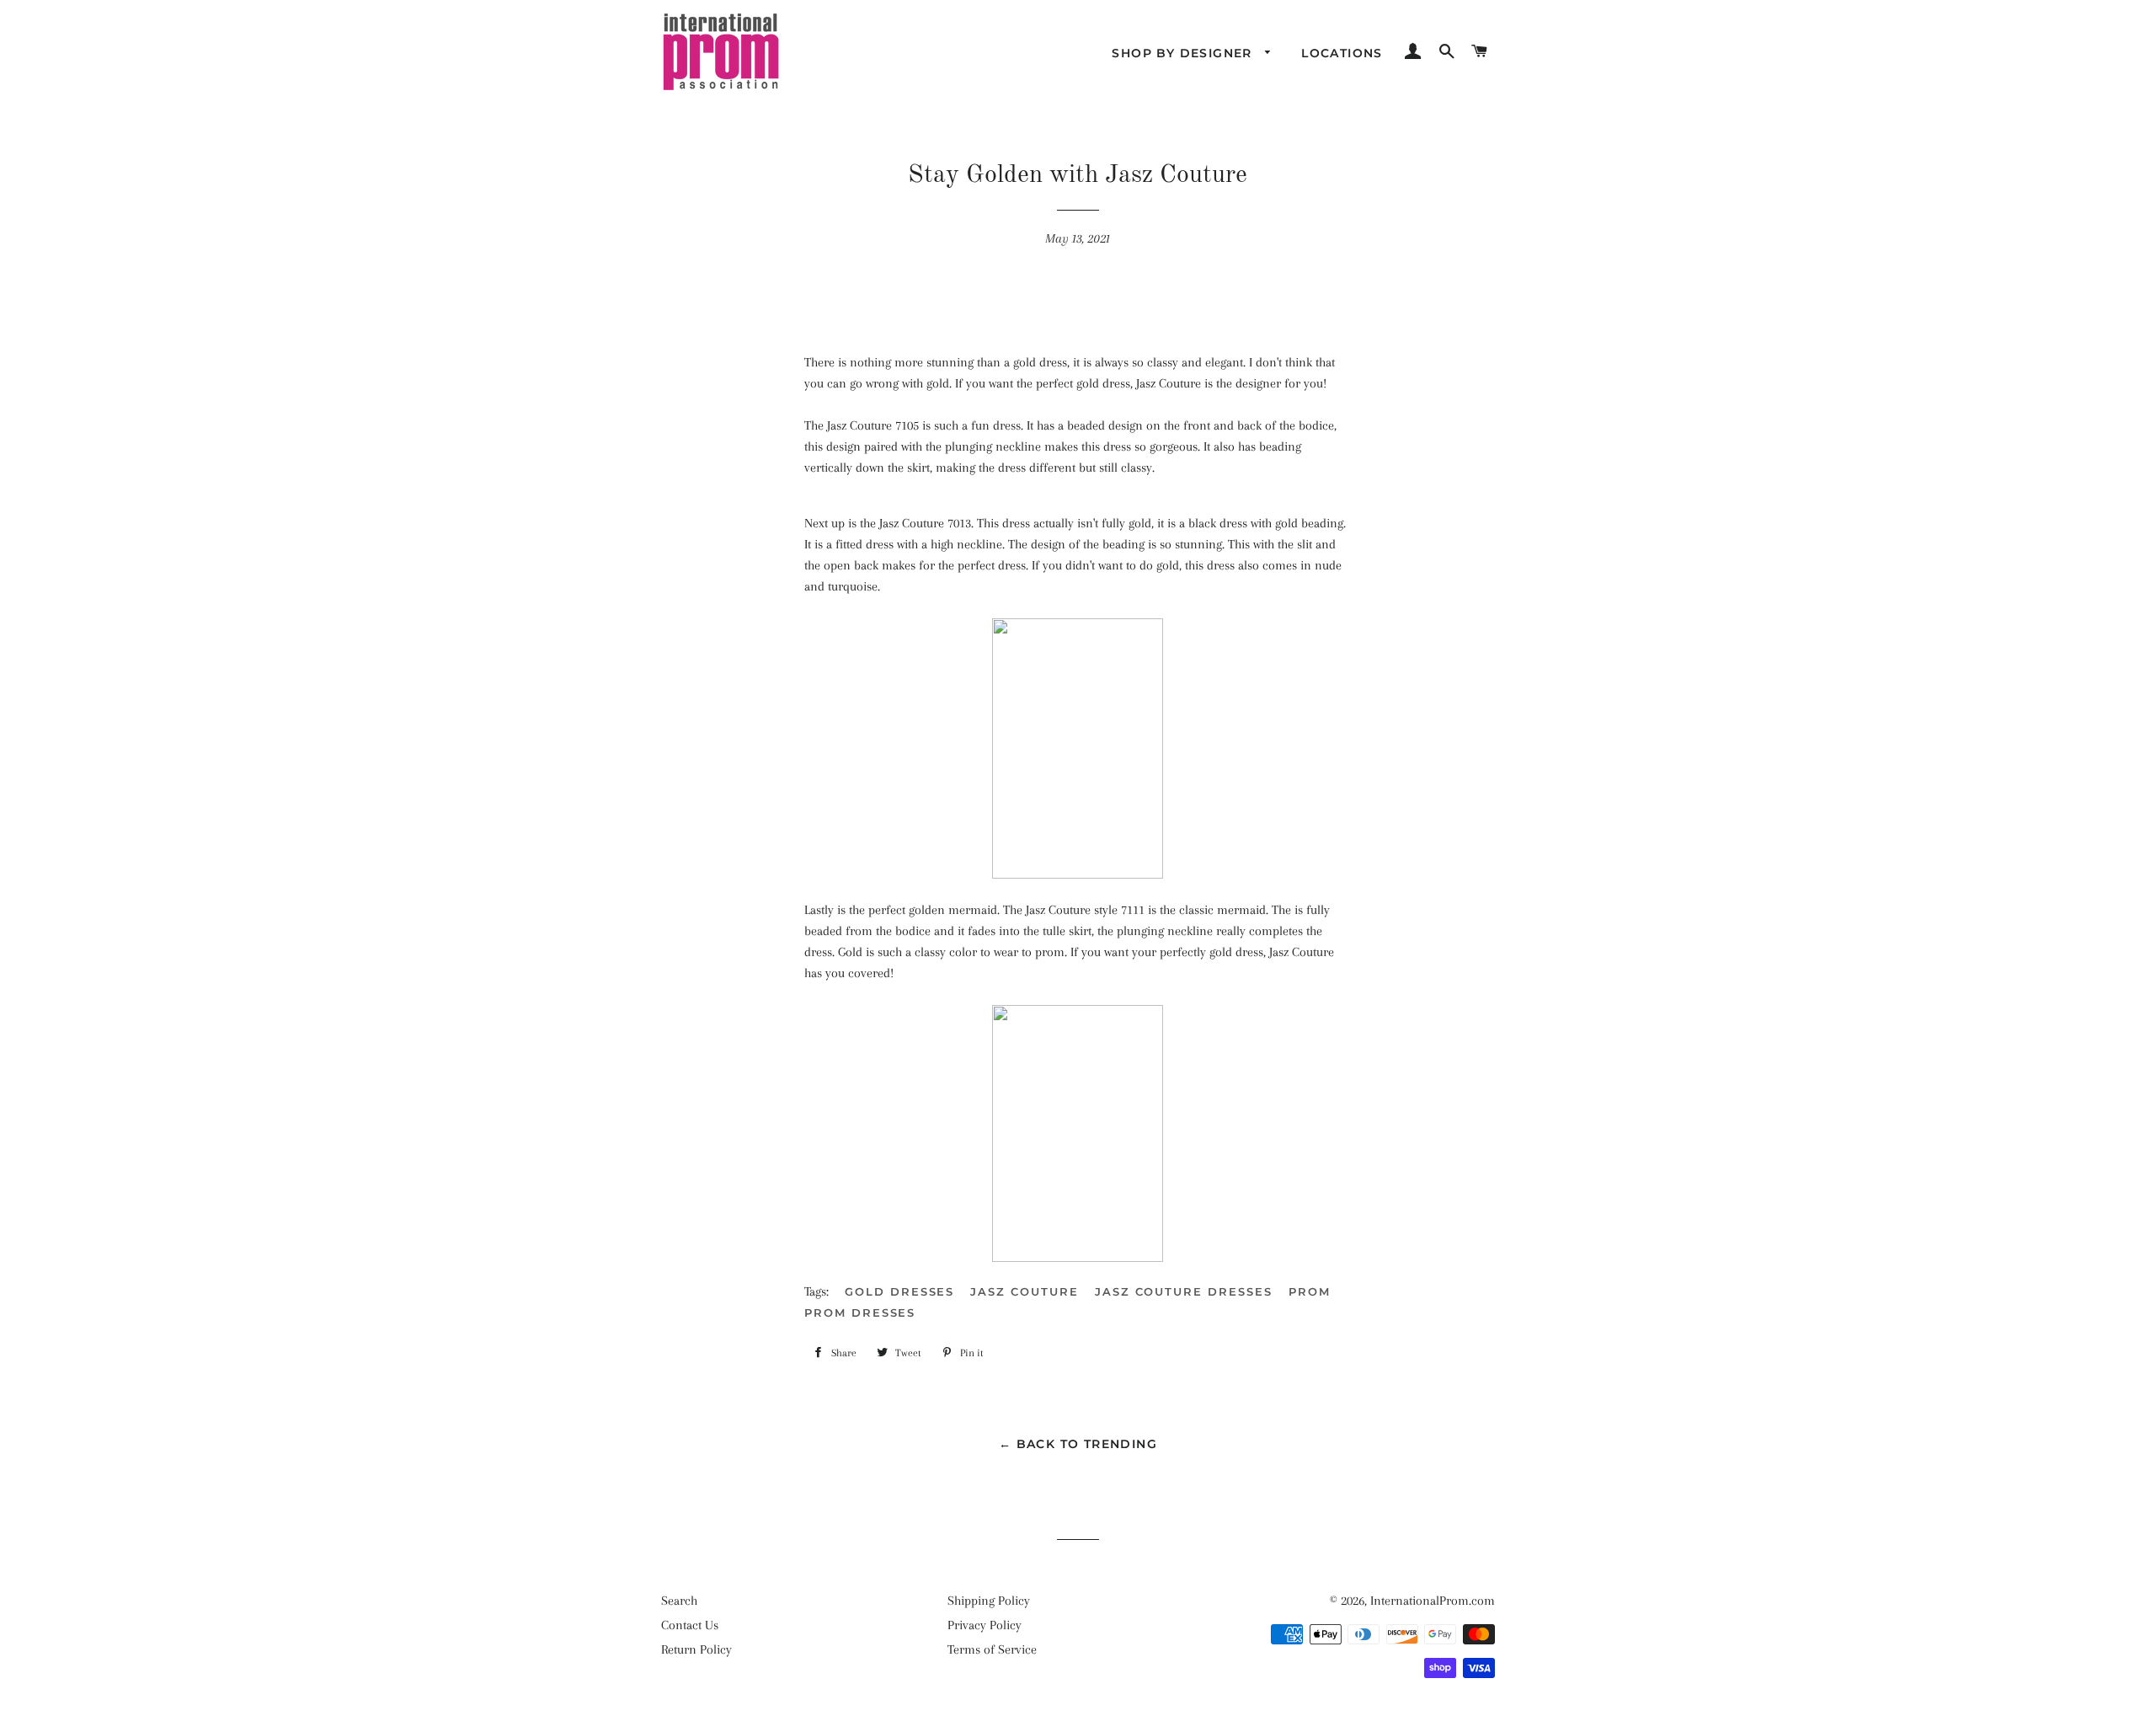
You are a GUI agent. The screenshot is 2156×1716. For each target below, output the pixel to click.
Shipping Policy (989, 1601)
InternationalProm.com (1433, 1601)
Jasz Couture (1024, 1291)
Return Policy (696, 1649)
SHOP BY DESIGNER (1184, 53)
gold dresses (899, 1291)
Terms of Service (992, 1649)
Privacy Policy (985, 1625)
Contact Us (690, 1625)
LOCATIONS (1342, 53)
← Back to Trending (1078, 1444)
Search (679, 1601)
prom (1310, 1291)
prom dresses (860, 1312)
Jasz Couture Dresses (1184, 1291)
